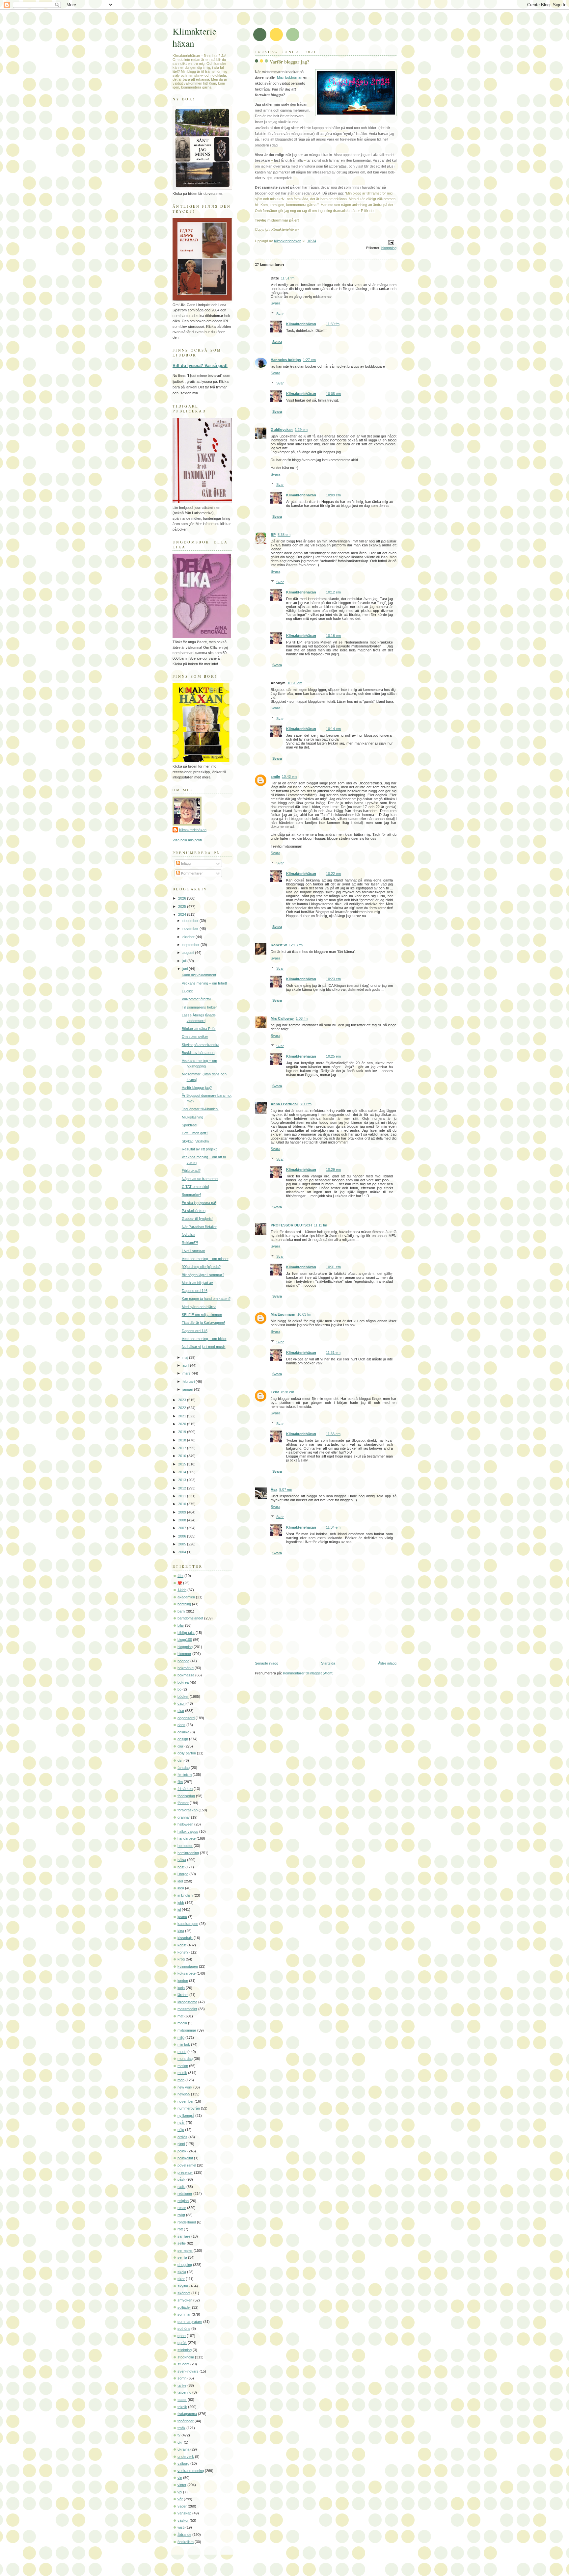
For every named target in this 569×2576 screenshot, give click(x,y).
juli (185, 961)
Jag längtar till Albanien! (200, 1109)
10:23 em (333, 979)
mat (180, 2016)
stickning (185, 2350)
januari (188, 1389)
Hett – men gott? (195, 1133)
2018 (183, 1440)
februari (189, 1381)
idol (180, 1881)
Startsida (328, 1663)
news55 (184, 2094)
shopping (185, 2265)
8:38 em (284, 535)
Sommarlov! (191, 1195)
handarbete (187, 1838)
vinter (182, 2485)
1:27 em (309, 360)
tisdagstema (187, 2414)
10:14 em (333, 729)
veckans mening (191, 2471)
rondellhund (187, 2222)
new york (185, 2087)
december (191, 921)
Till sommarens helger (199, 1007)
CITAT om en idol (195, 1187)
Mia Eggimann (283, 1314)
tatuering (184, 2392)
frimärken (185, 1789)
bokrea (183, 1682)
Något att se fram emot (200, 1179)
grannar (184, 1817)
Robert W (279, 945)
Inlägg (185, 863)
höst (181, 1867)
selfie (182, 2243)
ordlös (182, 2137)
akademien (186, 1597)
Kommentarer (191, 873)
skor (181, 2279)
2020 (183, 1424)
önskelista (186, 2542)
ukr (180, 2442)
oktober (189, 937)
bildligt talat (186, 1633)
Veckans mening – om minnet (205, 1259)
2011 (183, 1496)
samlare (184, 2236)
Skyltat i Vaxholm (195, 1141)
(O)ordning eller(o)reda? (201, 1267)
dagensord (186, 1718)
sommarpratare (190, 2322)
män (181, 2080)
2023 (183, 1400)
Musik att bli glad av (197, 1283)
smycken (185, 2300)
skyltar (183, 2286)
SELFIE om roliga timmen (202, 1315)
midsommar (187, 2030)
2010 (183, 1504)
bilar (181, 1625)
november (191, 929)
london (183, 1981)
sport (182, 2336)
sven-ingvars (188, 2371)
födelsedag (186, 1796)
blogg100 (185, 1640)
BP (273, 535)
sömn (182, 2378)
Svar (280, 313)
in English (185, 1895)
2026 (183, 898)
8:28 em (288, 1392)
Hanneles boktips (286, 360)
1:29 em (301, 430)
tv (179, 2435)
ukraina (183, 2449)
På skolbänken (194, 1211)
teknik (182, 2407)
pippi (181, 2144)
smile (275, 776)
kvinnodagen (188, 1966)
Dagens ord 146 (195, 1291)
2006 (183, 1536)
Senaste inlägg (267, 1663)
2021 (183, 1416)
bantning (184, 1604)
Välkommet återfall (196, 999)
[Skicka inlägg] (391, 242)
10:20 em (295, 683)
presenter (185, 2172)
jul (179, 1909)
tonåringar (186, 2421)
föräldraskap (188, 1810)
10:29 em (333, 1170)
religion (183, 2201)
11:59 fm (333, 324)
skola (182, 2272)
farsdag (184, 1768)
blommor (184, 1654)
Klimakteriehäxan (301, 324)
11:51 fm (288, 278)
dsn (180, 1760)
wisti (181, 2527)
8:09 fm (306, 1104)
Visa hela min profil (187, 840)
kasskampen (188, 1924)
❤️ (180, 1583)
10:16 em (333, 636)
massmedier (187, 2009)
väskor (183, 2520)
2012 (183, 1488)
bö (179, 1689)
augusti (189, 953)
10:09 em (333, 495)
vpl (180, 2492)
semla (182, 2257)
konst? (183, 1952)
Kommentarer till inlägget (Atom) (308, 1673)
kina (181, 1931)
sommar (184, 2314)
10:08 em (333, 394)
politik (182, 2151)
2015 (183, 1464)
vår (180, 2499)
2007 (183, 1528)
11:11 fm (320, 1225)
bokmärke (186, 1668)
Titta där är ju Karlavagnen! (203, 1323)
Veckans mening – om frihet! (204, 983)
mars (187, 1373)
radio (181, 2187)
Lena (275, 1392)
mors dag (185, 2059)
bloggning (389, 248)
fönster (183, 1803)
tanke (182, 2385)
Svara (275, 303)
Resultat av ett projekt (199, 1149)
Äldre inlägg (387, 1663)
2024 (183, 914)
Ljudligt (187, 991)
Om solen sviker (195, 1037)
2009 (183, 1512)
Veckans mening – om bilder (204, 1339)
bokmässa (186, 1675)
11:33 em (333, 1434)
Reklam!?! (190, 1243)
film (180, 1782)
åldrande (184, 2535)
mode (182, 2052)
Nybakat (189, 1235)
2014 (183, 1472)
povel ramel (187, 2165)
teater (182, 2400)
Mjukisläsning (192, 1117)
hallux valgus (188, 1831)
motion (183, 2066)
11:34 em (333, 1527)
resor (182, 2208)
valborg (183, 2463)
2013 (183, 1480)
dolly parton (187, 1753)
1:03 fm (302, 1018)
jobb (181, 1903)
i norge (183, 1874)
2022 (183, 1408)
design (183, 1739)
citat (181, 1711)
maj (186, 1357)
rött (180, 2229)
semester (185, 2250)
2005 (183, 1544)
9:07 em (286, 1489)
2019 (183, 1432)
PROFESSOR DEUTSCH (291, 1225)
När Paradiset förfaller (199, 1227)
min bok (184, 2044)
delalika (183, 1732)
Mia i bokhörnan (290, 77)
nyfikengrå (186, 2116)
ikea (181, 1888)
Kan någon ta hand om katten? (206, 1299)
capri (181, 1703)
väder (182, 2506)
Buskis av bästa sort (198, 1053)
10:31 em (333, 1267)
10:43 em (289, 776)
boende (183, 1661)
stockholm (186, 2357)
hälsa (182, 1860)
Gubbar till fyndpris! (197, 1219)
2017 (183, 1448)
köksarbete (187, 1973)
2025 (183, 907)
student (183, 2364)
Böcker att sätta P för (199, 1029)
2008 (183, 1520)
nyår (181, 2122)
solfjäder (184, 2307)
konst (182, 1945)
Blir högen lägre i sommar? (203, 1275)
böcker (183, 1696)
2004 (183, 1552)
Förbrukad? (191, 1170)
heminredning (188, 1853)
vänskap (184, 2513)
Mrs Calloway (282, 1018)
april (186, 1365)
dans (181, 1725)
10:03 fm (304, 1314)
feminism (185, 1774)
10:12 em (333, 592)
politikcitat (185, 2158)
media (182, 2023)
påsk (181, 2179)
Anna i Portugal (284, 1104)
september (191, 945)
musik (182, 2073)
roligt (181, 2215)
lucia (181, 1988)
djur (180, 1746)
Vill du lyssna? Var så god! (200, 366)
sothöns (184, 2328)
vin (180, 2478)
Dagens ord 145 (195, 1331)
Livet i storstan (193, 1251)
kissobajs (185, 1938)
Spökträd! (190, 1125)
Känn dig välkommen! (199, 975)
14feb (182, 1590)
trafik (181, 2428)
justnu (182, 1917)
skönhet (184, 2293)
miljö (181, 2037)
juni (186, 969)
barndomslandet (190, 1618)
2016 (183, 1456)
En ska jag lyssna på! (199, 1203)
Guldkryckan (282, 430)
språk (182, 2343)
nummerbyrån (189, 2108)
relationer (185, 2194)
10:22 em (333, 874)
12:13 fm (296, 945)
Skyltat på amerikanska (201, 1045)
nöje (181, 2130)
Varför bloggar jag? (197, 1088)
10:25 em (333, 1056)
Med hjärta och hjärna (199, 1307)
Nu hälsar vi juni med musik (204, 1347)
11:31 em (333, 1353)
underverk (186, 2457)
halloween (185, 1824)
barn (181, 1611)
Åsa (274, 1489)
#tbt (180, 1576)
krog (181, 1959)
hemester (185, 1846)
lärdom (183, 1995)
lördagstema (187, 2002)
